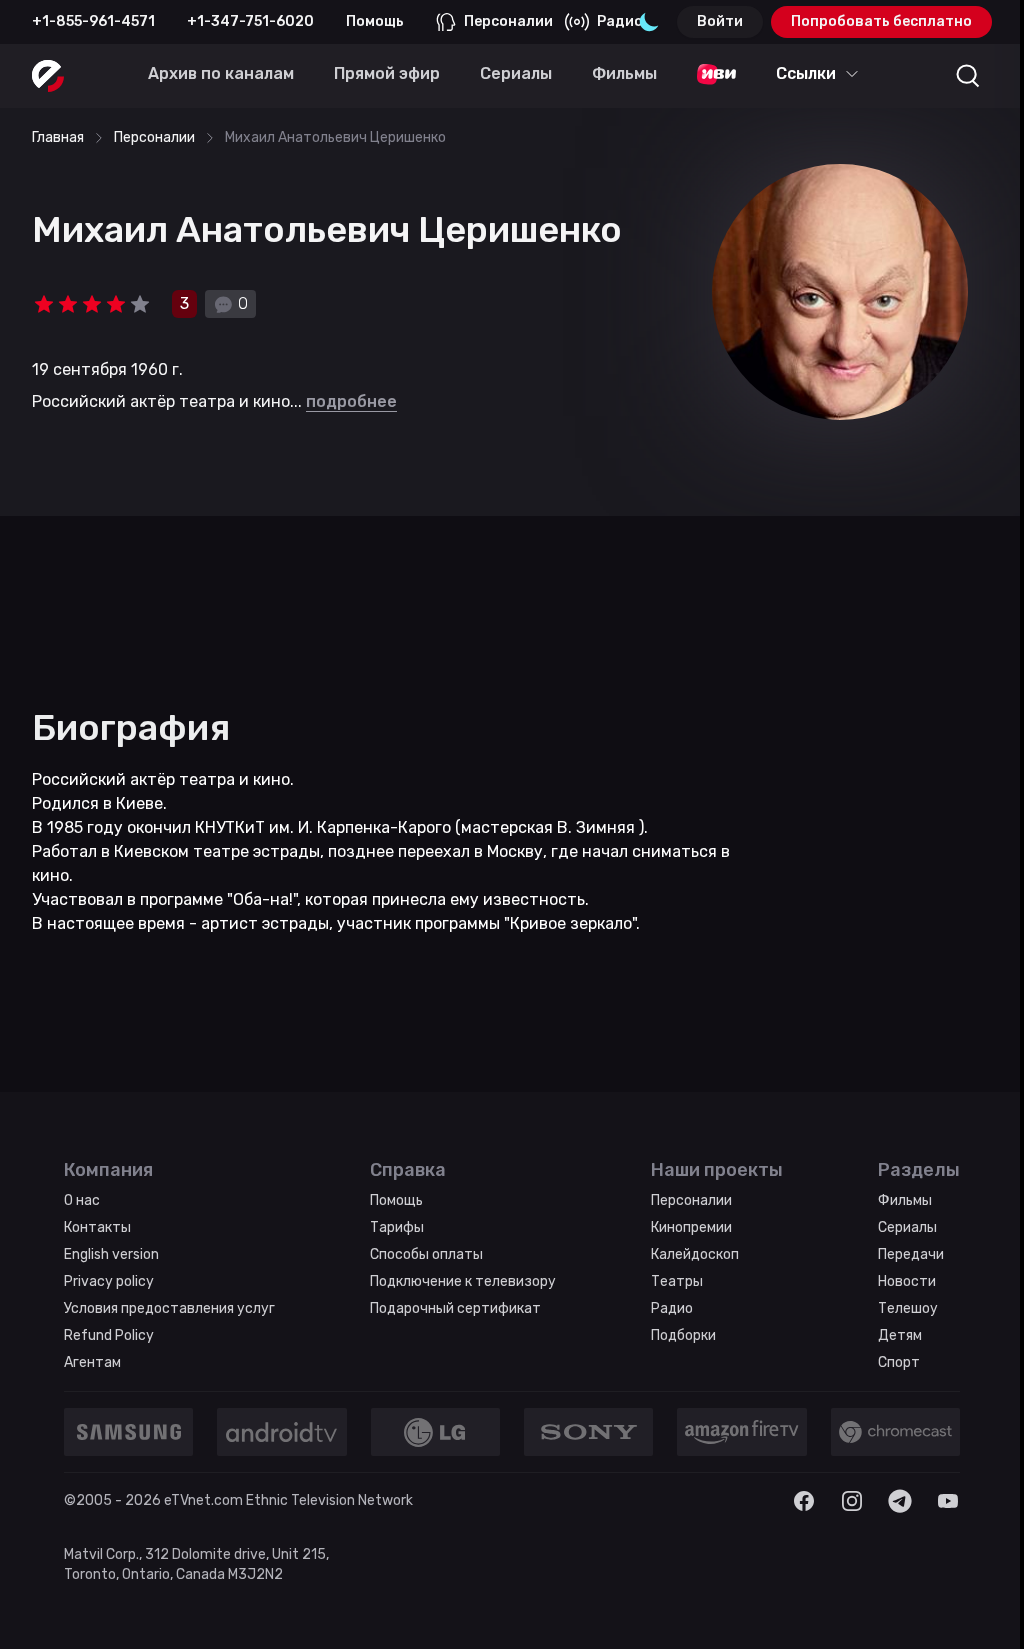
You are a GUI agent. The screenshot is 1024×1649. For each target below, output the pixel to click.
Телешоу (908, 1308)
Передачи (911, 1254)
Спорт (899, 1362)
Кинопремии (691, 1227)
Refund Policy (109, 1335)
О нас (82, 1200)
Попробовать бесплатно (881, 21)
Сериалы (907, 1227)
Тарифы (397, 1227)
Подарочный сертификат (455, 1308)
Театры (677, 1281)
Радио (620, 21)
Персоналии (508, 21)
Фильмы (905, 1200)
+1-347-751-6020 (250, 21)
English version (111, 1254)
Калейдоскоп (695, 1254)
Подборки (683, 1335)
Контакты (97, 1227)
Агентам (92, 1362)
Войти (720, 21)
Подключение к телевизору (463, 1281)
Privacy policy (109, 1281)
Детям (900, 1335)
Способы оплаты (426, 1254)
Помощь (375, 21)
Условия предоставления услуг (169, 1308)
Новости (907, 1281)
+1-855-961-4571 (93, 21)
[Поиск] (968, 76)
